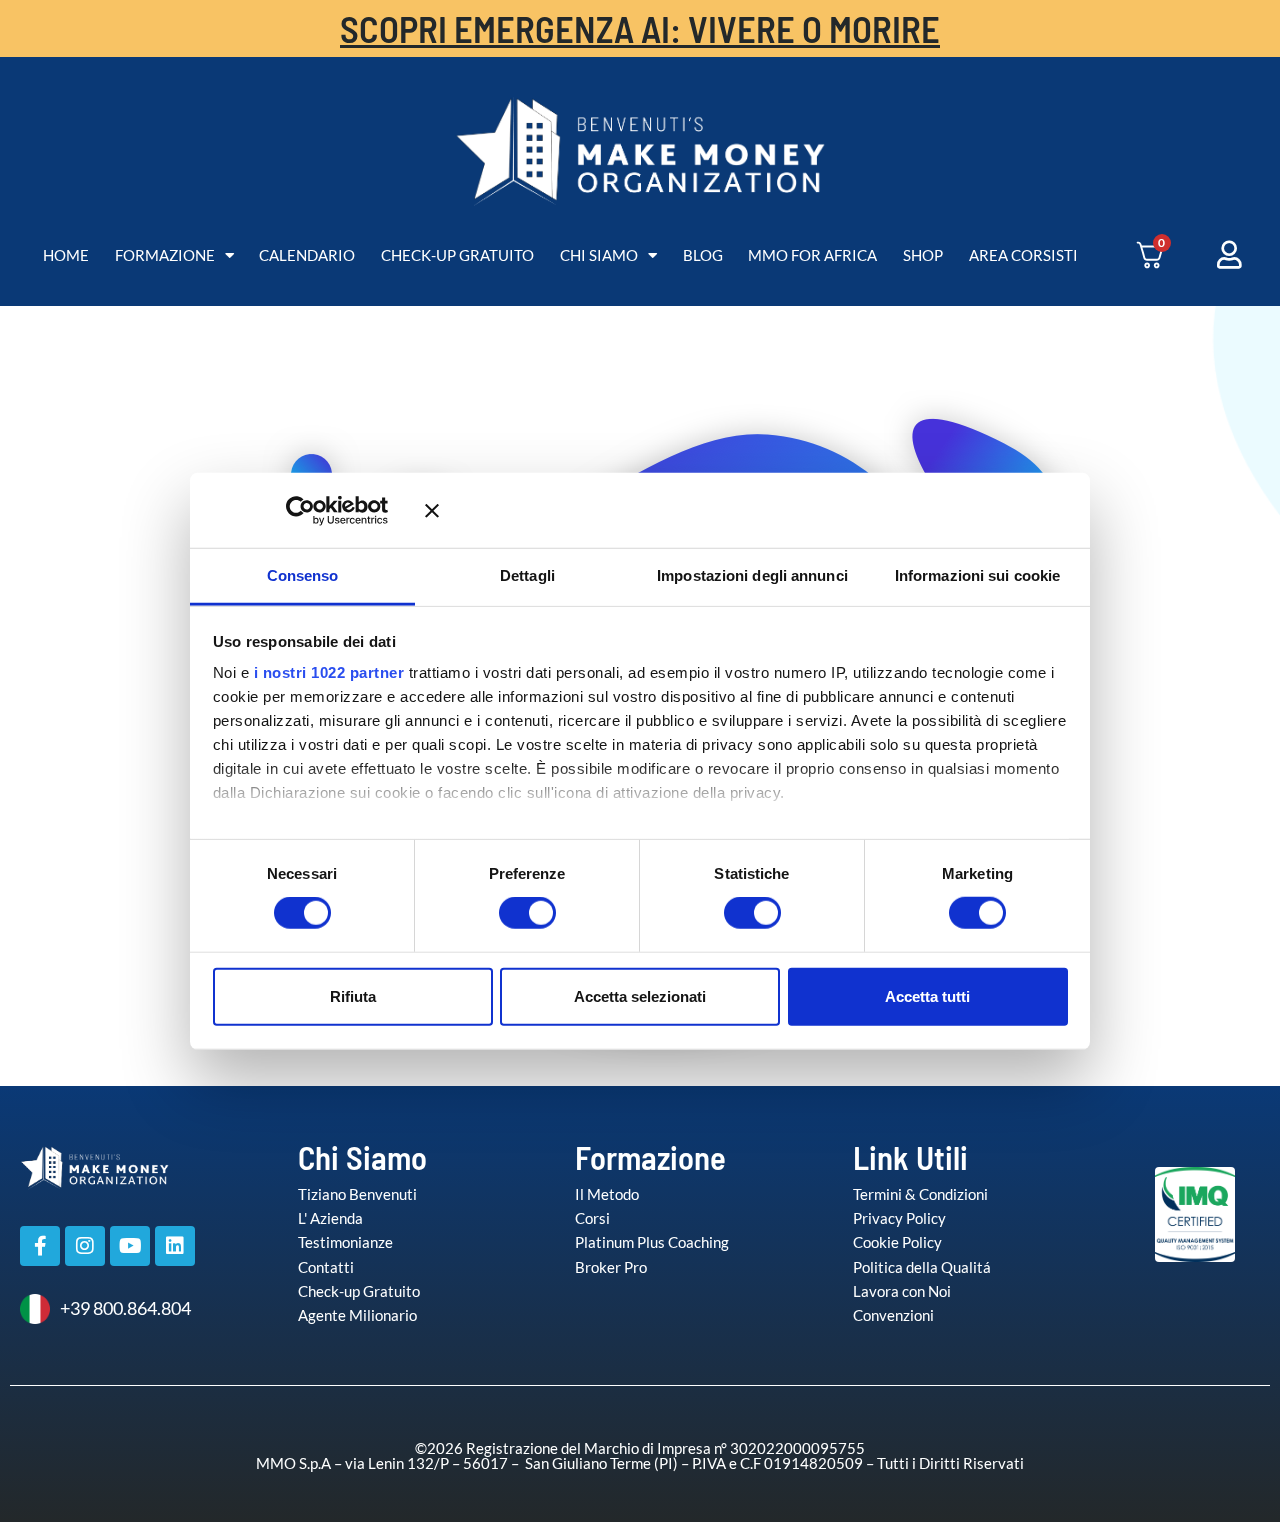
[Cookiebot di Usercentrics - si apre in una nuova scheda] (329, 510)
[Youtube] (130, 1246)
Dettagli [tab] (527, 575)
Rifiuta (353, 995)
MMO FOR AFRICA (812, 255)
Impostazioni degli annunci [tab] (752, 575)
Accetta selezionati (640, 995)
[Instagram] (85, 1246)
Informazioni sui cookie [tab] (977, 575)
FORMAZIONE (165, 255)
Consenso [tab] (303, 575)
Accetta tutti (927, 995)
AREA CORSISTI (1023, 255)
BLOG (703, 255)
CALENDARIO (307, 255)
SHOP (923, 255)
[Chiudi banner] (746, 510)
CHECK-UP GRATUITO (457, 255)
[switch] (507, 913)
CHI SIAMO (599, 255)
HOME (66, 255)
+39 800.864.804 (125, 1308)
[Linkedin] (175, 1246)
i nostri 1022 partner (329, 672)
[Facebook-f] (40, 1246)
